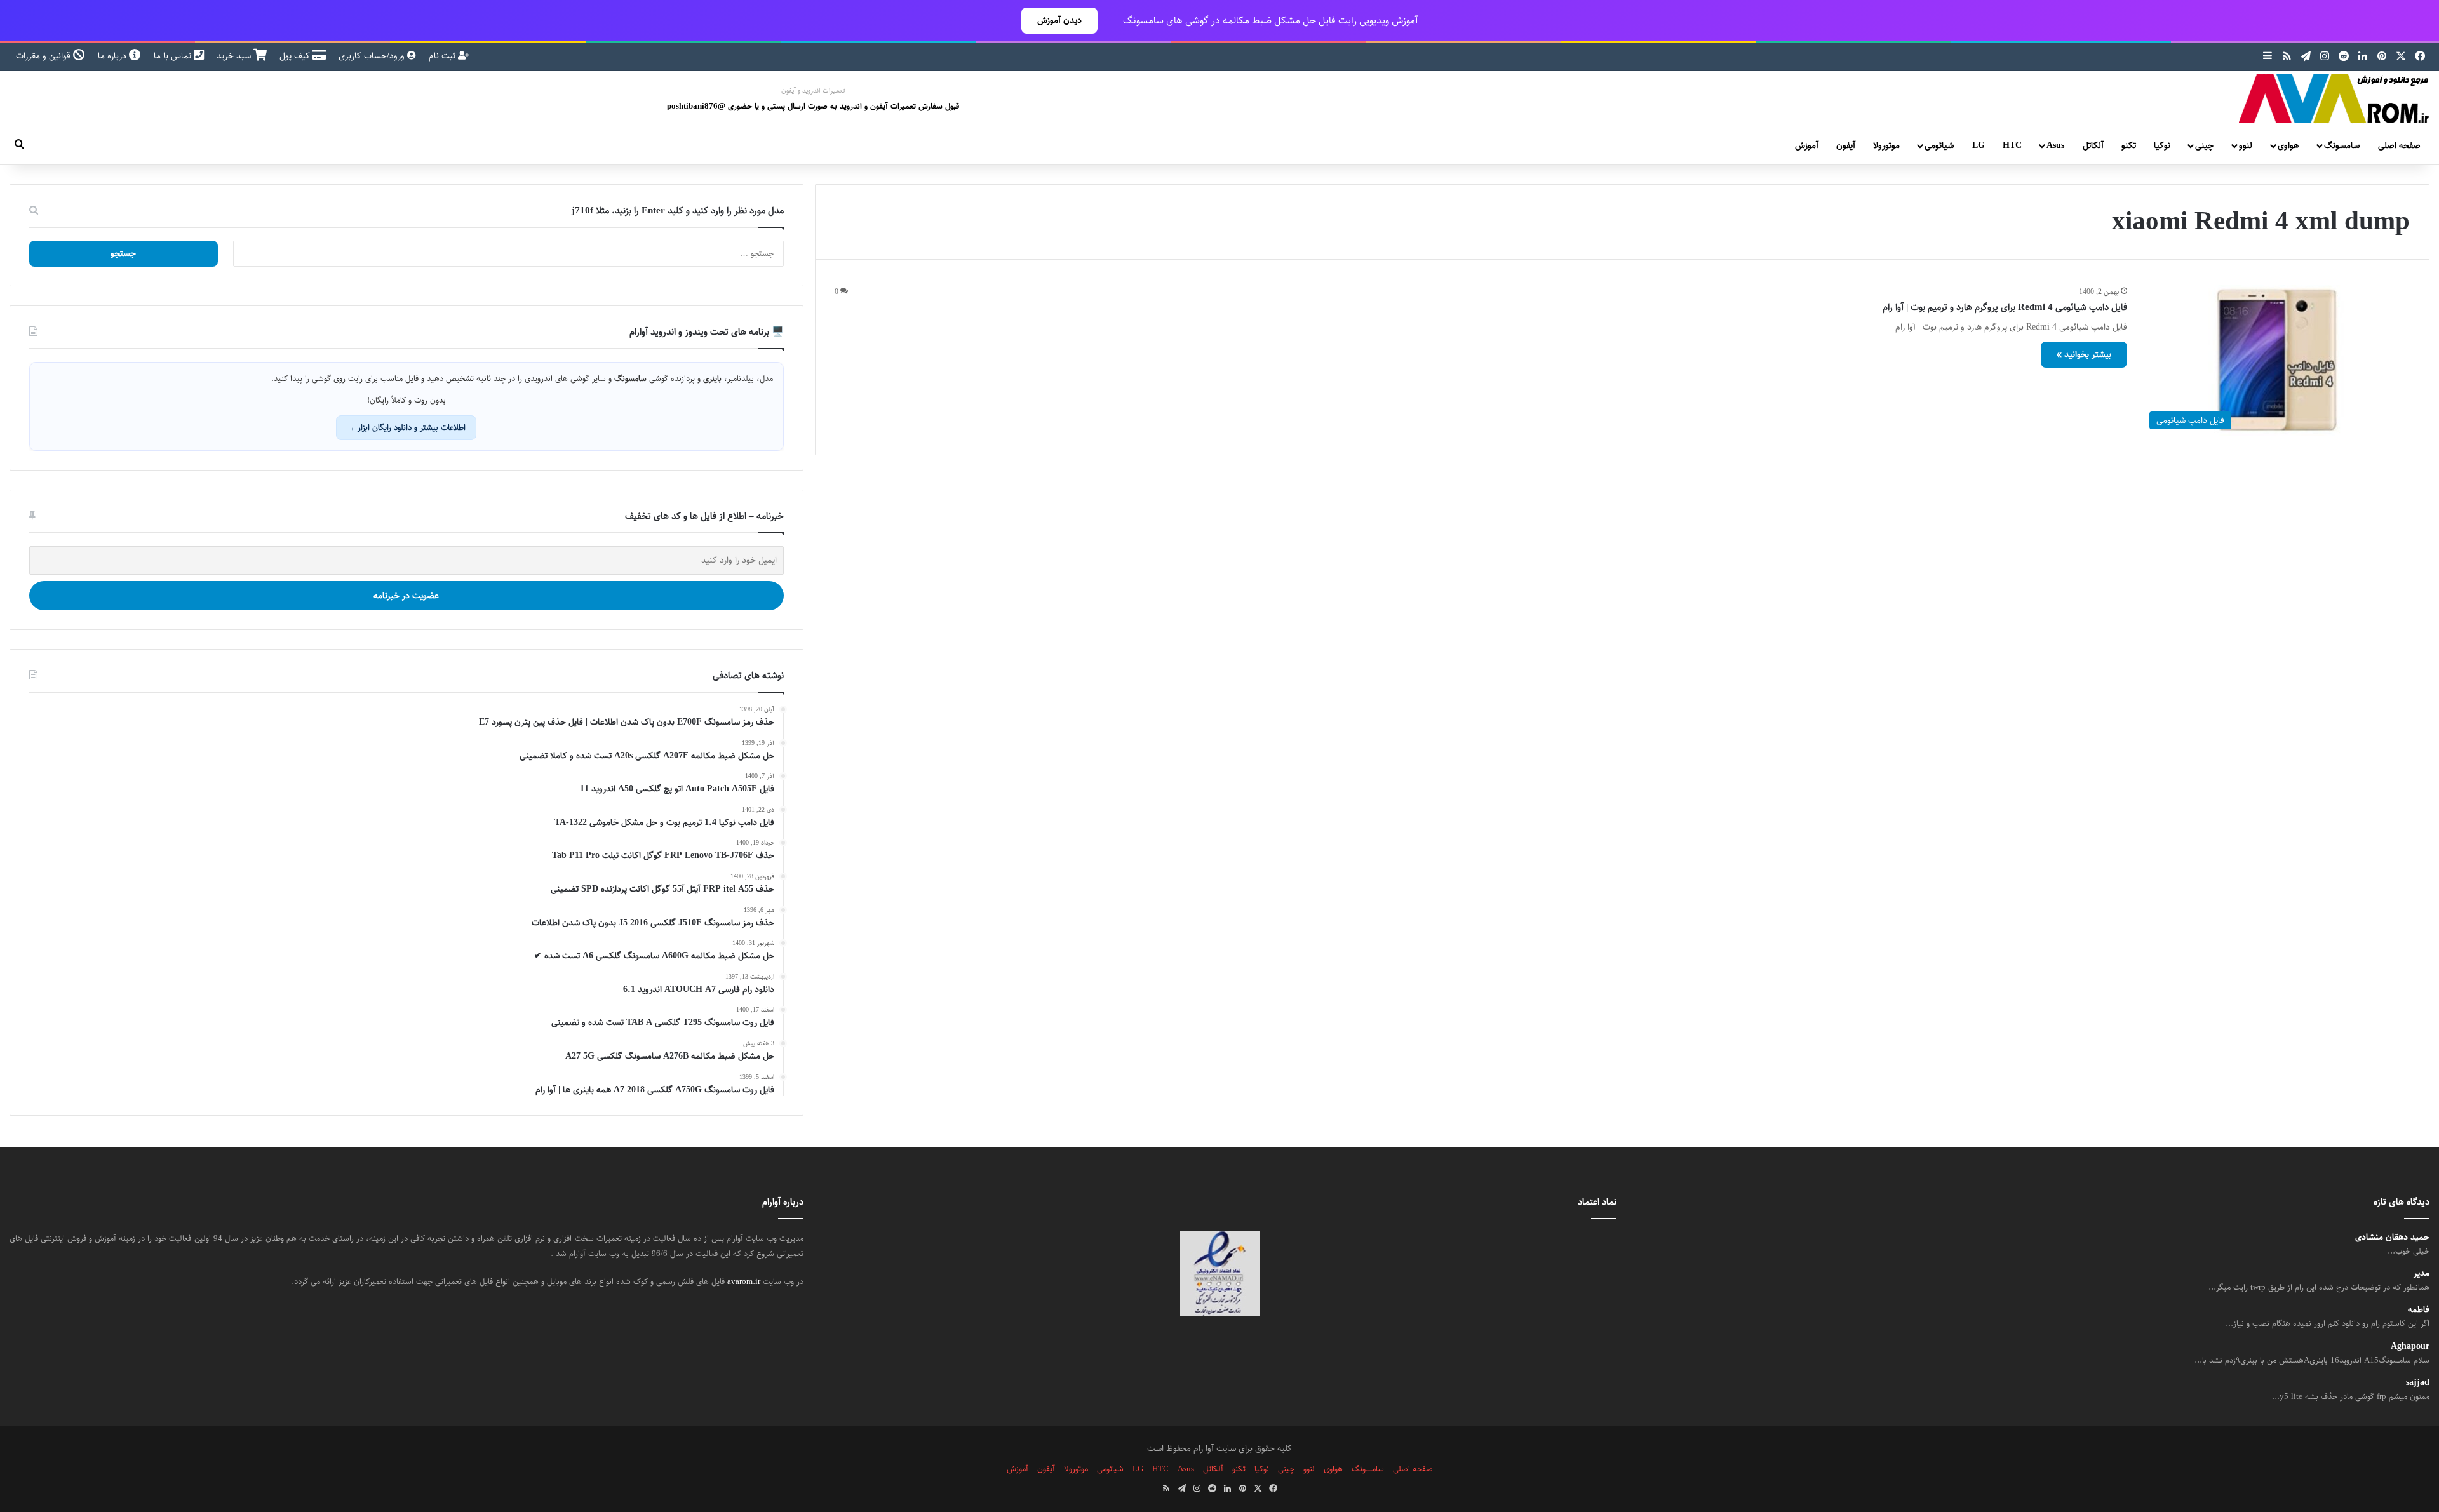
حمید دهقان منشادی (2392, 1237)
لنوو (2246, 145)
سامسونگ (2342, 145)
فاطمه (2419, 1310)
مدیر (2422, 1274)
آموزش (1807, 145)
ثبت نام (443, 56)
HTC (2012, 145)
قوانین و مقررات (44, 56)
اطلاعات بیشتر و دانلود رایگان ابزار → (406, 427)
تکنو (2129, 145)
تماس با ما (174, 56)
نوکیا (2162, 145)
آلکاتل (2093, 145)
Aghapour (2410, 1347)
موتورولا (1886, 145)
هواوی (2288, 145)
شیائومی (1939, 145)
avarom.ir (744, 1281)
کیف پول (296, 56)
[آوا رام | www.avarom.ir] (2334, 98)
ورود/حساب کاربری (373, 56)
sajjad (2418, 1383)
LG (1979, 145)
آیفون (1846, 145)
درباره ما (113, 56)
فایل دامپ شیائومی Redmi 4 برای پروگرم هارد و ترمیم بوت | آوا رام (2005, 307)
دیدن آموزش (1059, 20)
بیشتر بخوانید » (2084, 354)
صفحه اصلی (2399, 145)
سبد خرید (235, 56)
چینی (2204, 145)
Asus (2055, 145)
